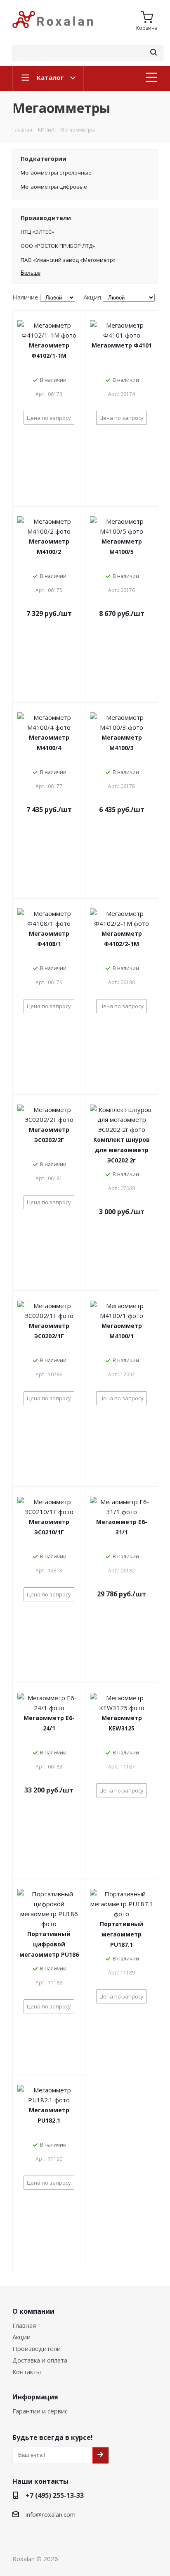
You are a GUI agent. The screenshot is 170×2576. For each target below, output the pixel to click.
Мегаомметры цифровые (54, 187)
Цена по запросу (49, 418)
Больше (31, 273)
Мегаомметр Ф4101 (122, 345)
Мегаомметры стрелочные (56, 173)
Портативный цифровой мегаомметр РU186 (49, 1944)
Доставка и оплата (40, 2360)
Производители (37, 2348)
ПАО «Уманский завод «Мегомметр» (68, 260)
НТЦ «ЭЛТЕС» (37, 232)
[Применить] (153, 53)
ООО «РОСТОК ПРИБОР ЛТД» (58, 246)
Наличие (25, 297)
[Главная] (53, 31)
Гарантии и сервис (40, 2411)
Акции (21, 2337)
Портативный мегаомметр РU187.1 (122, 1934)
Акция (92, 297)
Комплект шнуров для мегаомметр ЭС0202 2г (122, 1150)
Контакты (27, 2372)
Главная (24, 2325)
